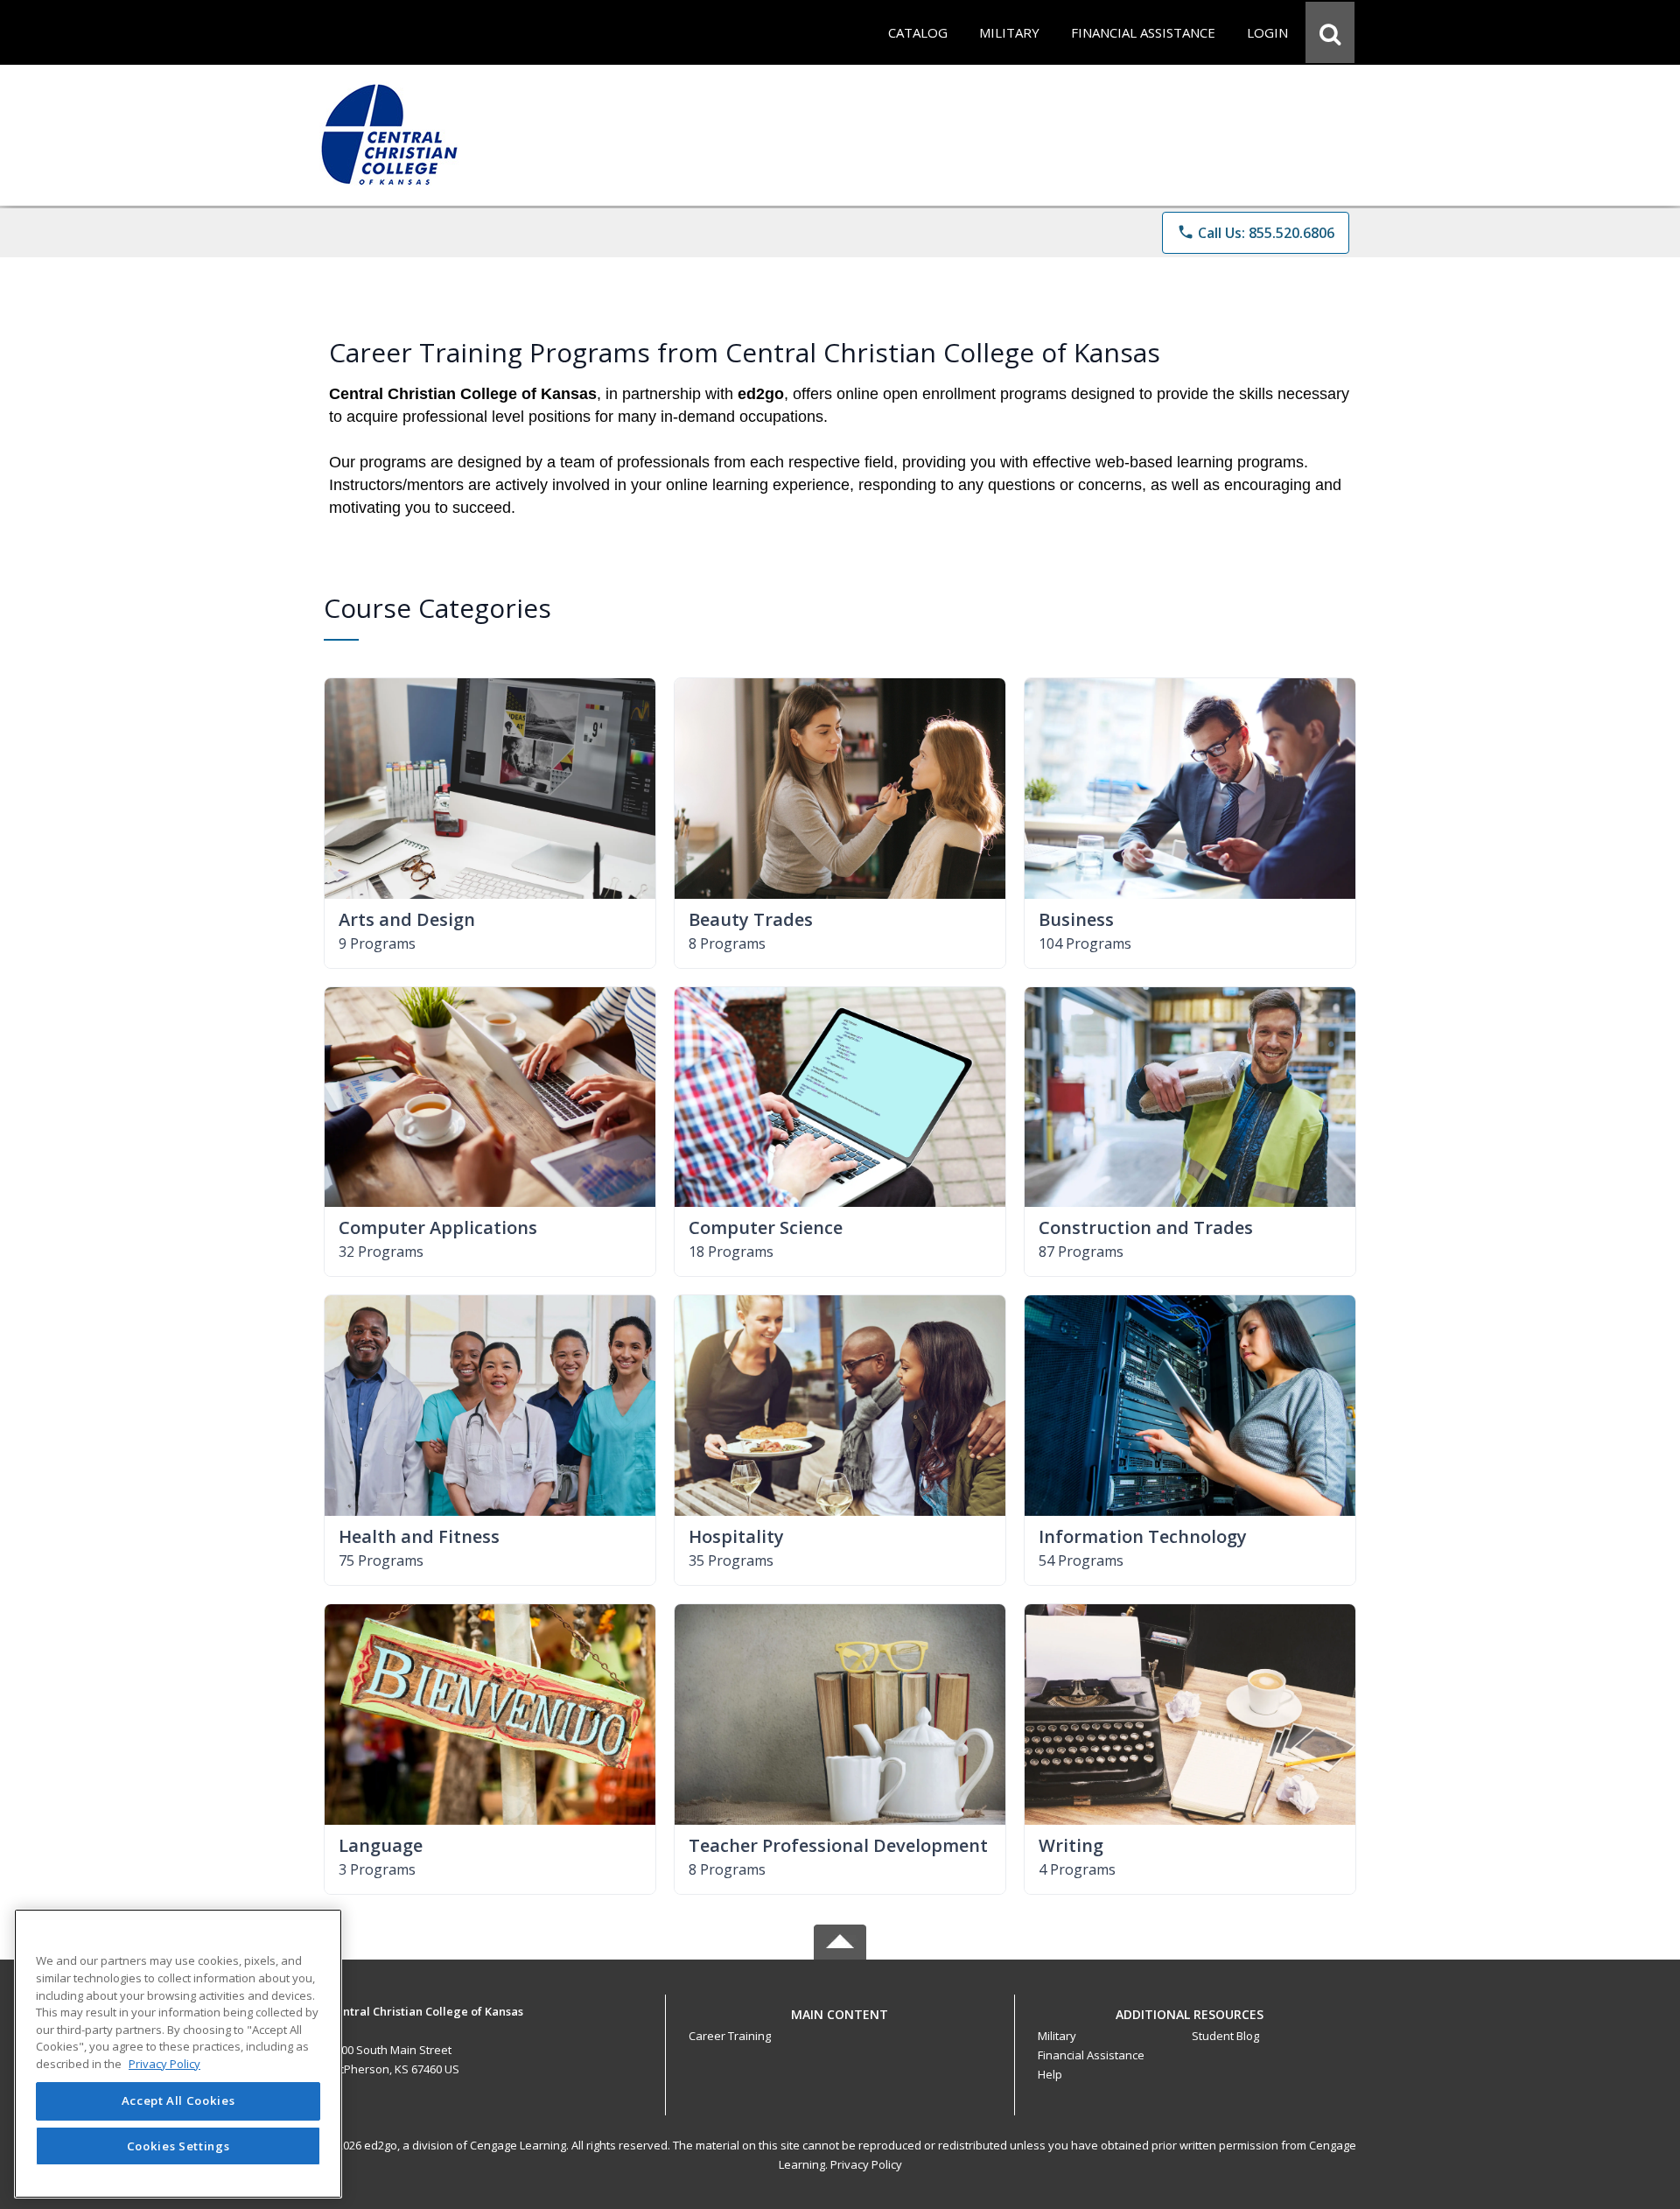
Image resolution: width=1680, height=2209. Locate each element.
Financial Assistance (1091, 2055)
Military (1057, 2036)
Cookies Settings (178, 2146)
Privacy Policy (866, 2164)
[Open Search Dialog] (1330, 32)
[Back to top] (840, 2024)
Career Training (730, 2036)
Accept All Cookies (178, 2101)
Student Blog (1225, 2036)
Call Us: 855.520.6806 (1256, 233)
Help (1050, 2074)
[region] (178, 2054)
